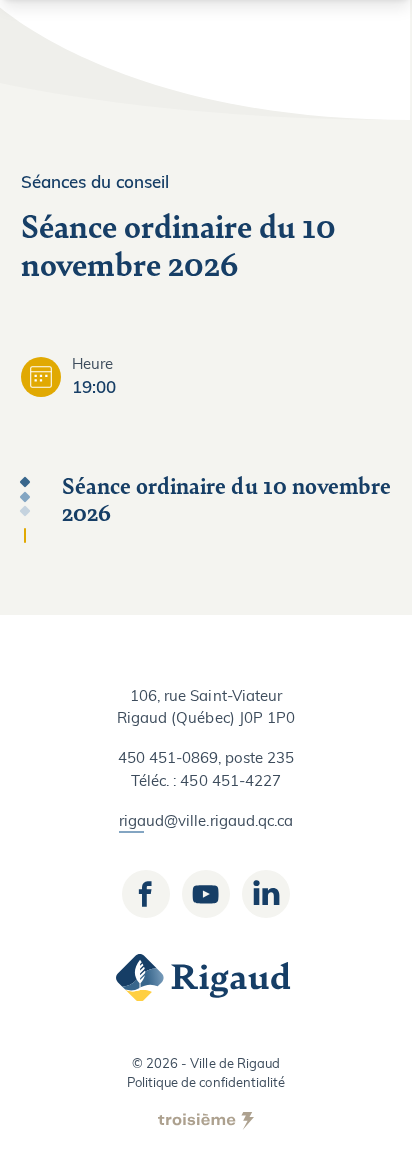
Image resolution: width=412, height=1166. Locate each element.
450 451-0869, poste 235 (206, 759)
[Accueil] (206, 978)
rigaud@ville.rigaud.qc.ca (206, 822)
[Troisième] (206, 1121)
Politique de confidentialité (206, 1083)
